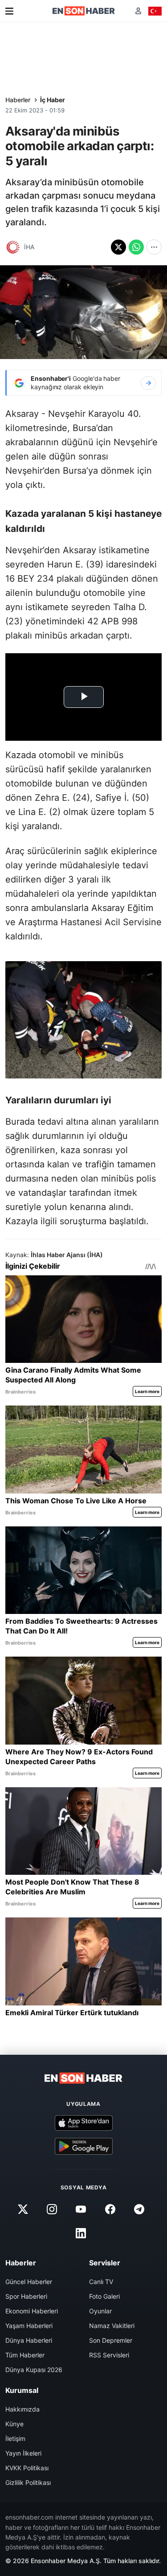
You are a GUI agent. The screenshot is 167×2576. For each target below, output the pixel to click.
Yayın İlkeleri (23, 2453)
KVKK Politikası (27, 2468)
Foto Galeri (104, 2296)
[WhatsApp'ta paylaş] (136, 247)
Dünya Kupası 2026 (34, 2370)
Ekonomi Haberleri (32, 2311)
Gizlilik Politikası (28, 2482)
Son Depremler (111, 2340)
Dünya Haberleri (29, 2340)
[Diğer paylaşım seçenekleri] (154, 247)
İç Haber (53, 100)
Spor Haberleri (26, 2296)
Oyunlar (100, 2311)
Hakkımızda (22, 2409)
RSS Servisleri (109, 2355)
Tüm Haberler (25, 2355)
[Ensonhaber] (84, 11)
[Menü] (9, 11)
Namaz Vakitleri (112, 2326)
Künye (14, 2424)
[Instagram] (52, 2209)
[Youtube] (81, 2209)
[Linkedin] (81, 2233)
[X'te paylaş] (118, 247)
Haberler (18, 100)
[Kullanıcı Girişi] (138, 11)
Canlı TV (101, 2282)
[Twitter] (23, 2209)
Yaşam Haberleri (29, 2326)
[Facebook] (110, 2209)
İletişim (15, 2438)
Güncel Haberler (29, 2282)
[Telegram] (139, 2209)
